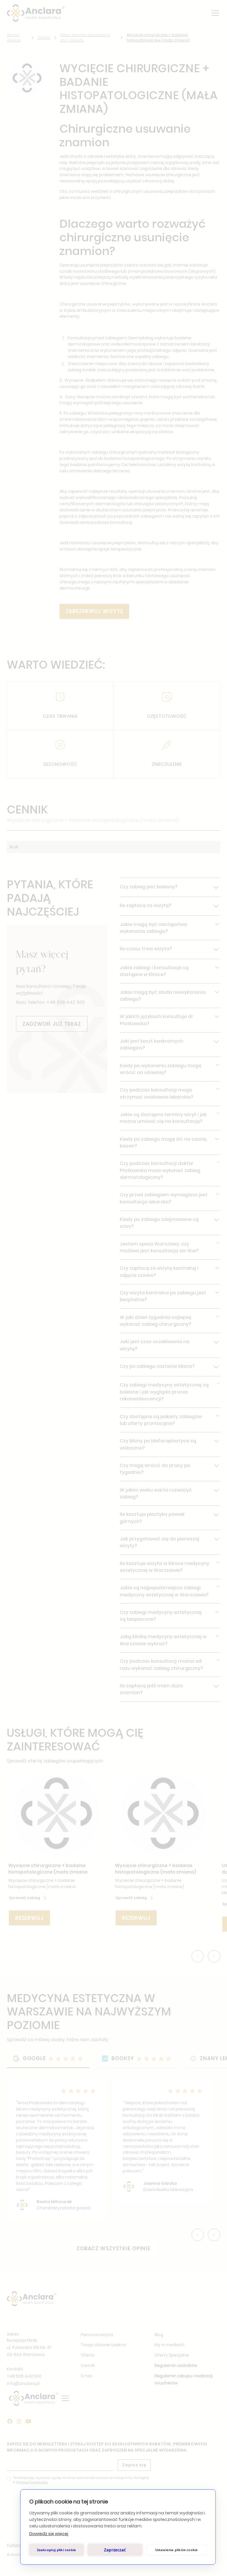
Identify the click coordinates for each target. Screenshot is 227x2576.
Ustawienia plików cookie (177, 2550)
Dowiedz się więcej (49, 2534)
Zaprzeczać (115, 2550)
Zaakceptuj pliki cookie (57, 2550)
